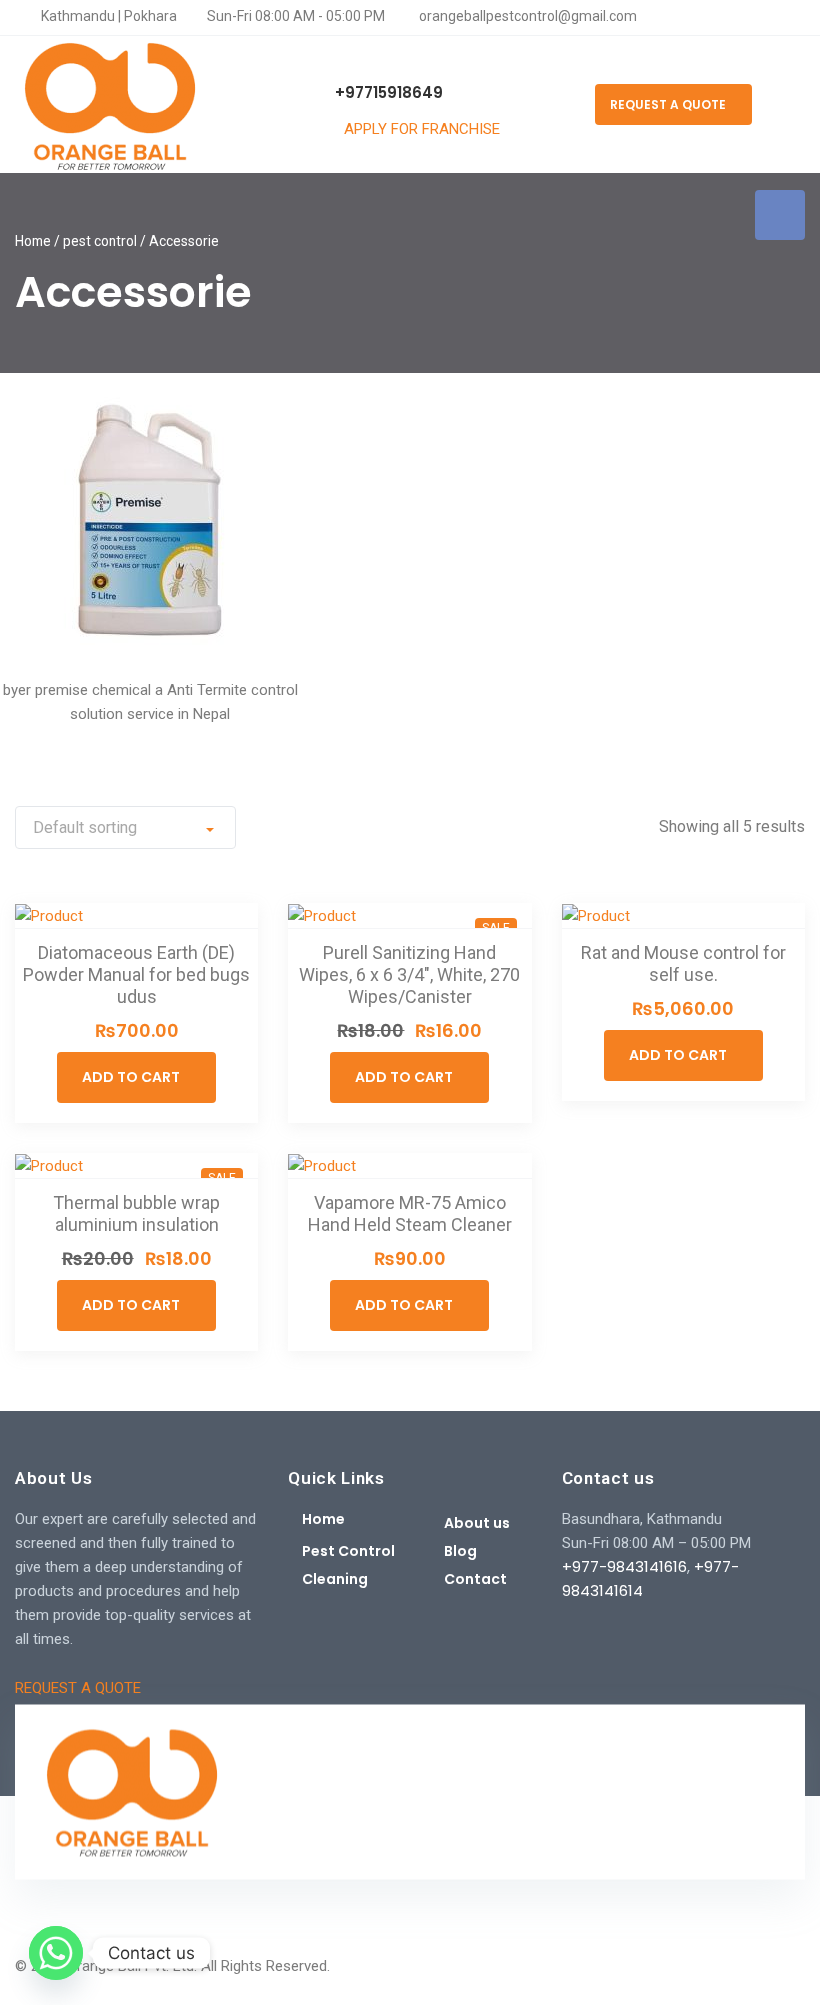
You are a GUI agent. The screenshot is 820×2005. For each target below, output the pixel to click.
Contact (475, 1579)
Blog (460, 1551)
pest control (100, 241)
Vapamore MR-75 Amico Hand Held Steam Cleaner (410, 1213)
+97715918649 (387, 92)
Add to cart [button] (131, 1077)
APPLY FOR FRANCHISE (424, 129)
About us (477, 1523)
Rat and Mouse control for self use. (683, 963)
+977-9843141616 (624, 1566)
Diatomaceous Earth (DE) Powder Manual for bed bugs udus (136, 974)
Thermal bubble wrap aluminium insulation (136, 1213)
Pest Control (348, 1551)
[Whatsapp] (56, 1953)
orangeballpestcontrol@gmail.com (526, 16)
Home (33, 241)
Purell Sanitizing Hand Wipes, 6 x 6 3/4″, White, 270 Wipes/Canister (409, 974)
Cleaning (335, 1579)
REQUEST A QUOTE (668, 104)
